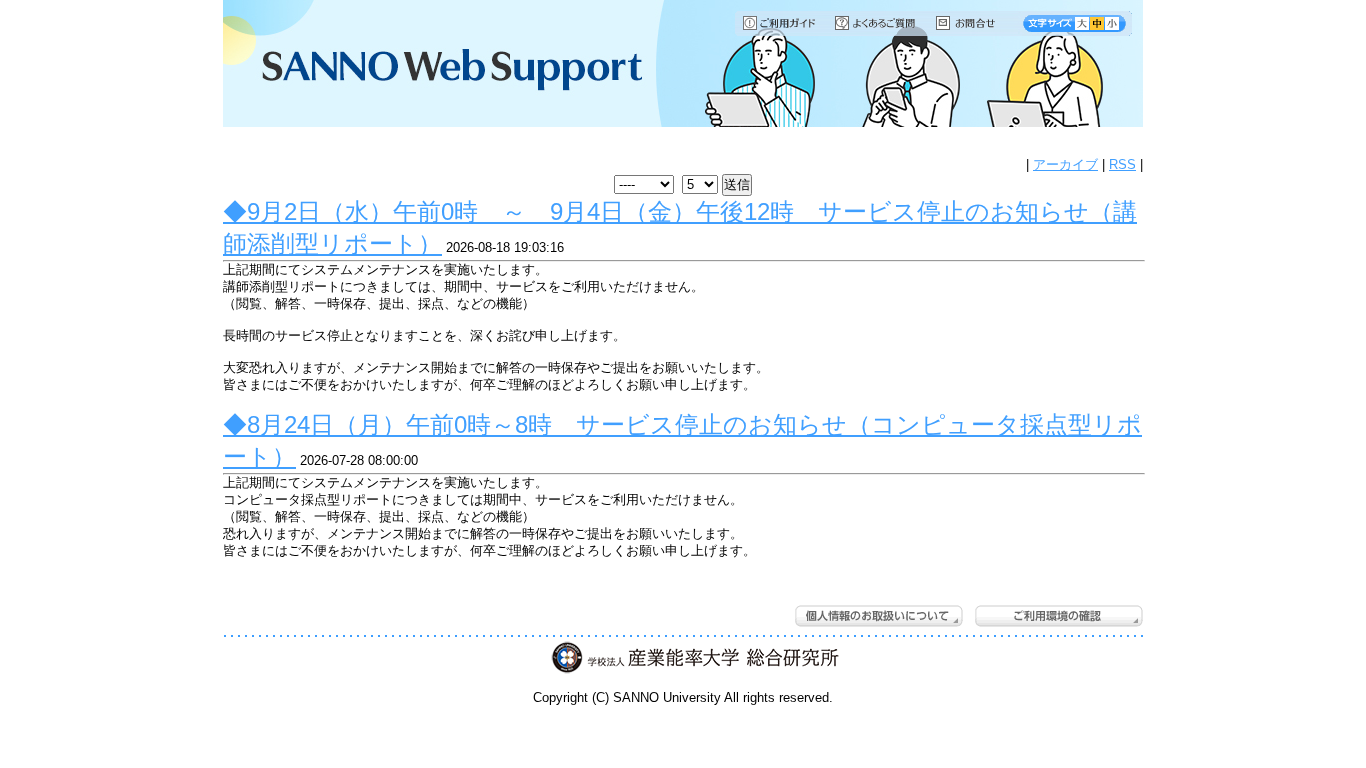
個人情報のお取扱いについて (879, 616)
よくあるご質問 (876, 23)
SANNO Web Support (437, 65)
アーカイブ (1065, 164)
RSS (1122, 164)
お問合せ (975, 23)
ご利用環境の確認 (1059, 616)
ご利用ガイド (780, 23)
